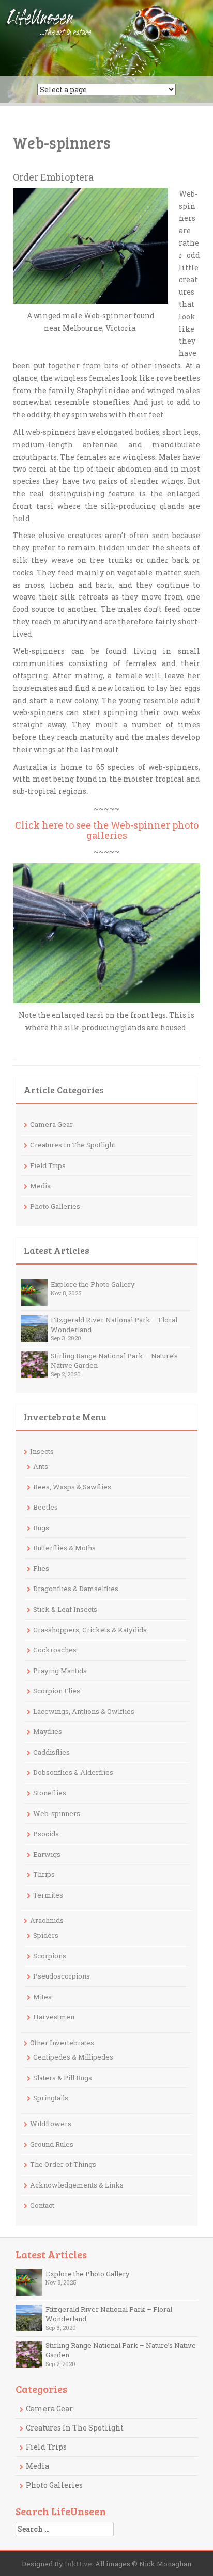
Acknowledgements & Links (77, 2185)
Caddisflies (51, 1752)
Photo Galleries (55, 1206)
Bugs (41, 1528)
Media (40, 1186)
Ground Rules (52, 2144)
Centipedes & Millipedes (73, 2057)
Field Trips (48, 1165)
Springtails (51, 2098)
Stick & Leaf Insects (65, 1609)
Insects (42, 1451)
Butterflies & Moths (64, 1548)
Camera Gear (51, 1124)
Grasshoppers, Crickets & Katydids (90, 1630)
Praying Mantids (60, 1671)
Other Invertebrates (62, 2043)
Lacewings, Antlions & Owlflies (84, 1711)
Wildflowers (51, 2124)
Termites (48, 1895)
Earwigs (47, 1854)
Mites (42, 1997)
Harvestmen (54, 2017)
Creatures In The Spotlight (73, 1145)
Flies (41, 1568)
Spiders (46, 1935)
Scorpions (50, 1956)
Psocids (46, 1834)
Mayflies (48, 1731)
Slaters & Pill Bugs (63, 2078)
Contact (42, 2205)
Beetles (45, 1507)
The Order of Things (63, 2164)
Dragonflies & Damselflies (76, 1589)
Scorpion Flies (57, 1691)
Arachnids (47, 1920)
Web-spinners (57, 1813)
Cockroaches (55, 1650)
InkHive (78, 2564)
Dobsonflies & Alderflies (73, 1772)
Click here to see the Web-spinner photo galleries (107, 830)
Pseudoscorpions (62, 1976)
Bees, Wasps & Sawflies (72, 1487)
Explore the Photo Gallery (93, 1284)
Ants (41, 1466)
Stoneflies (50, 1793)
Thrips (44, 1874)
